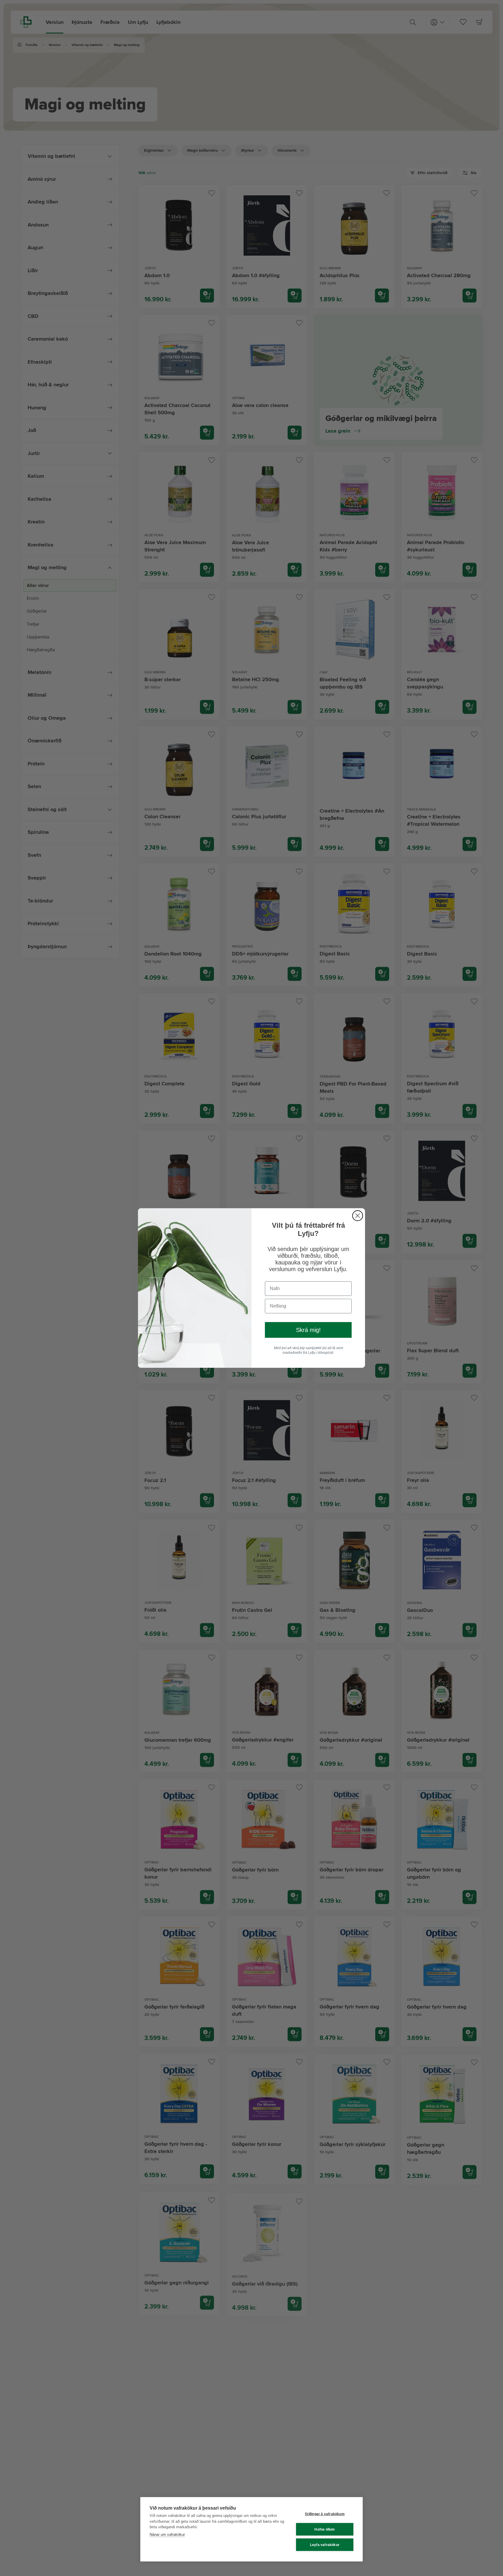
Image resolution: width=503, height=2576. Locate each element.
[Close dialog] (358, 1216)
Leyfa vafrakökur (325, 2545)
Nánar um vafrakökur (167, 2535)
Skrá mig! (308, 1330)
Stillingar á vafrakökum (325, 2514)
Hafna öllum (325, 2529)
